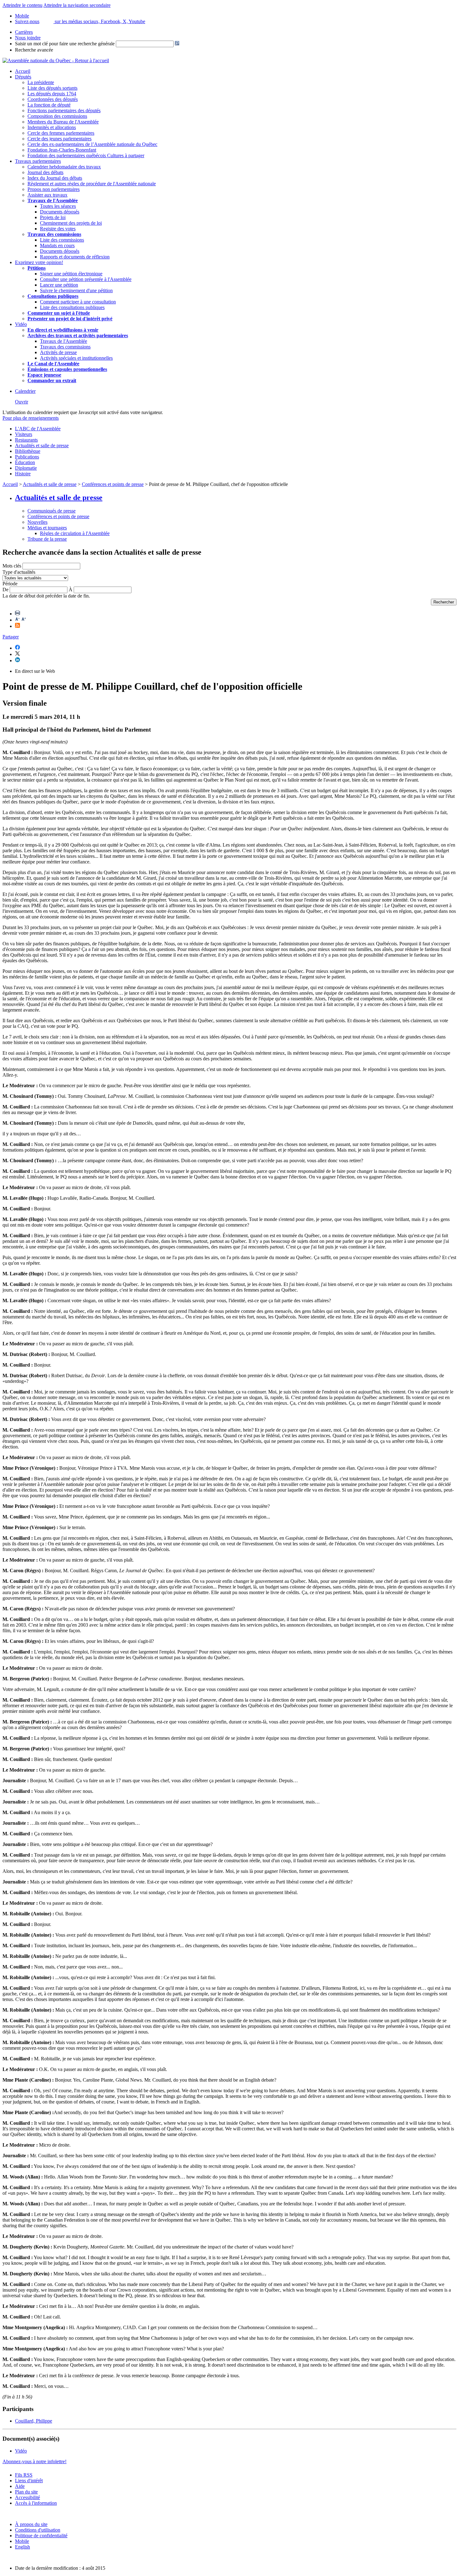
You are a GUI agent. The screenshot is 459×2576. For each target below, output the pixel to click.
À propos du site (31, 2524)
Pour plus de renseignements (31, 418)
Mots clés (12, 566)
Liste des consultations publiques (72, 307)
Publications (27, 457)
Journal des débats (45, 172)
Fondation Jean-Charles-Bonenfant (62, 150)
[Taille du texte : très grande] (24, 620)
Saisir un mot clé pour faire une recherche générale (65, 44)
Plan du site (26, 2492)
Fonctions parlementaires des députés (64, 110)
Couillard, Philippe (34, 2421)
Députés (23, 77)
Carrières (24, 32)
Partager (11, 637)
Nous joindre (28, 38)
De (5, 590)
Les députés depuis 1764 (52, 94)
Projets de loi (53, 217)
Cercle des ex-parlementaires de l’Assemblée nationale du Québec (92, 144)
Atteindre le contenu (22, 5)
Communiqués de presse (52, 511)
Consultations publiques (53, 296)
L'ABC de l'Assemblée (38, 429)
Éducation (25, 462)
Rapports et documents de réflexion (75, 257)
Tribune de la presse (47, 539)
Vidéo (21, 324)
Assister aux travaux (47, 195)
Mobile (22, 2541)
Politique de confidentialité (41, 2536)
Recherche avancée (34, 50)
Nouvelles (37, 522)
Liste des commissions (62, 240)
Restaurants (26, 440)
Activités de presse (58, 352)
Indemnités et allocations (52, 127)
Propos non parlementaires (54, 189)
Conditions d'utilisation (38, 2530)
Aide (20, 2486)
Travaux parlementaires (38, 161)
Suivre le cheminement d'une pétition (76, 290)
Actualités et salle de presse (42, 445)
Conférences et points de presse (113, 484)
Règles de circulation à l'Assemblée (75, 533)
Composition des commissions (57, 116)
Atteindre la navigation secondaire (77, 5)
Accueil (23, 71)
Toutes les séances (58, 206)
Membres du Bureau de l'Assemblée (63, 122)
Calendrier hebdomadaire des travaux (64, 167)
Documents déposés (60, 212)
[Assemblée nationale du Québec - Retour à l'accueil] (56, 60)
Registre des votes (58, 229)
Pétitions (37, 268)
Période (10, 584)
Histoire (23, 474)
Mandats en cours (57, 245)
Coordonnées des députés (53, 99)
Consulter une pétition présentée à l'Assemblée (86, 279)
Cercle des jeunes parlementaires (59, 139)
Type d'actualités (19, 572)
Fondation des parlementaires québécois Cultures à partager (86, 155)
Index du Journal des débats (55, 178)
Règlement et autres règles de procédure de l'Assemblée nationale (92, 184)
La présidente (41, 82)
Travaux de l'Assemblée (53, 200)
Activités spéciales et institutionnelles (76, 358)
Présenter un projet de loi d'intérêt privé (70, 319)
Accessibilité (27, 2497)
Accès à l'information (36, 2503)
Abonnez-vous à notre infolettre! (35, 2461)
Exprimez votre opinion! (39, 262)
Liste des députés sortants (52, 88)
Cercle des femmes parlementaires (61, 133)
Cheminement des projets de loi (71, 223)
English (22, 2547)
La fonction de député (49, 105)
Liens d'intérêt (29, 2481)
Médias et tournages (47, 528)
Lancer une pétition (59, 285)
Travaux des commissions (54, 234)
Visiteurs (24, 434)
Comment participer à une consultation (78, 302)
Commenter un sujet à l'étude (59, 313)
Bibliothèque (28, 451)
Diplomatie (26, 468)
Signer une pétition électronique (71, 274)
